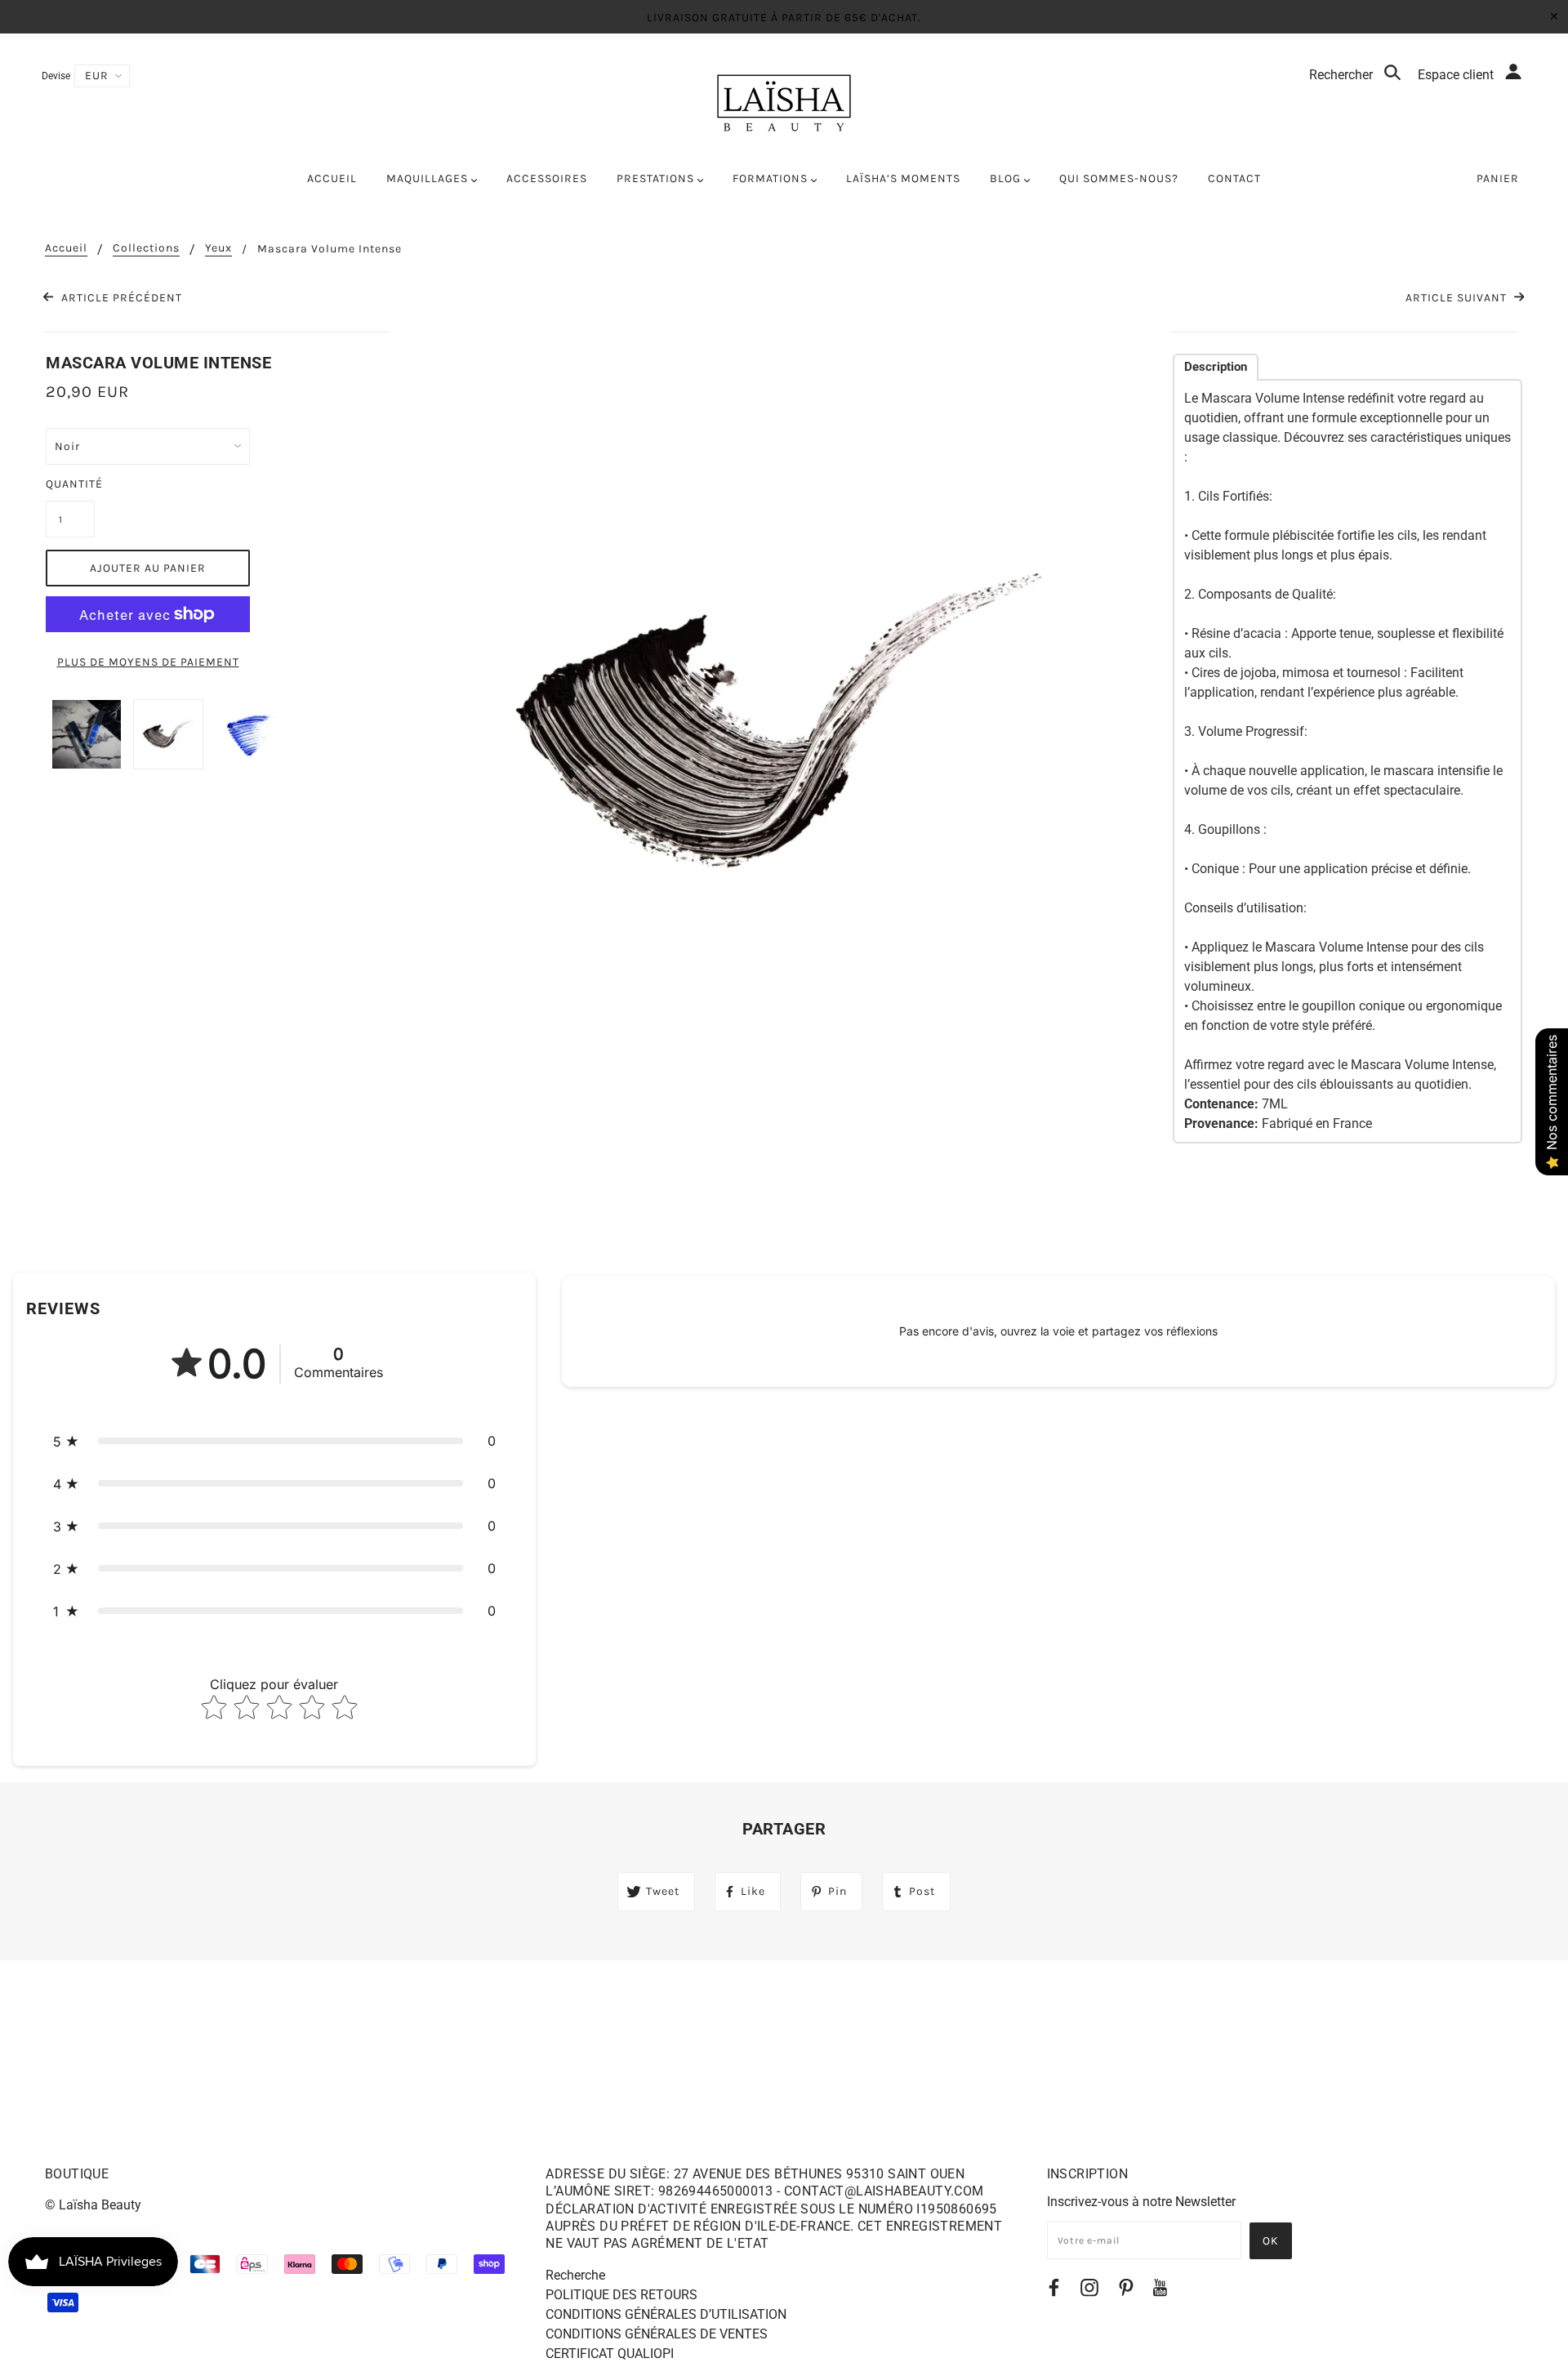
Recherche (575, 2275)
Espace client (1457, 75)
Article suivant (1458, 298)
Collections (146, 249)
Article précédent (120, 298)
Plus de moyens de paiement (148, 662)
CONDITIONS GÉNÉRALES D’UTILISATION (666, 2314)
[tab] (1216, 367)
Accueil (66, 249)
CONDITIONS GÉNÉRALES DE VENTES (657, 2334)
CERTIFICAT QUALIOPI (610, 2354)
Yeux (218, 249)
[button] (274, 1441)
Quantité (70, 484)
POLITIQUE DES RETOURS (621, 2295)
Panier (1498, 178)
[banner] (784, 103)
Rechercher (1343, 75)
